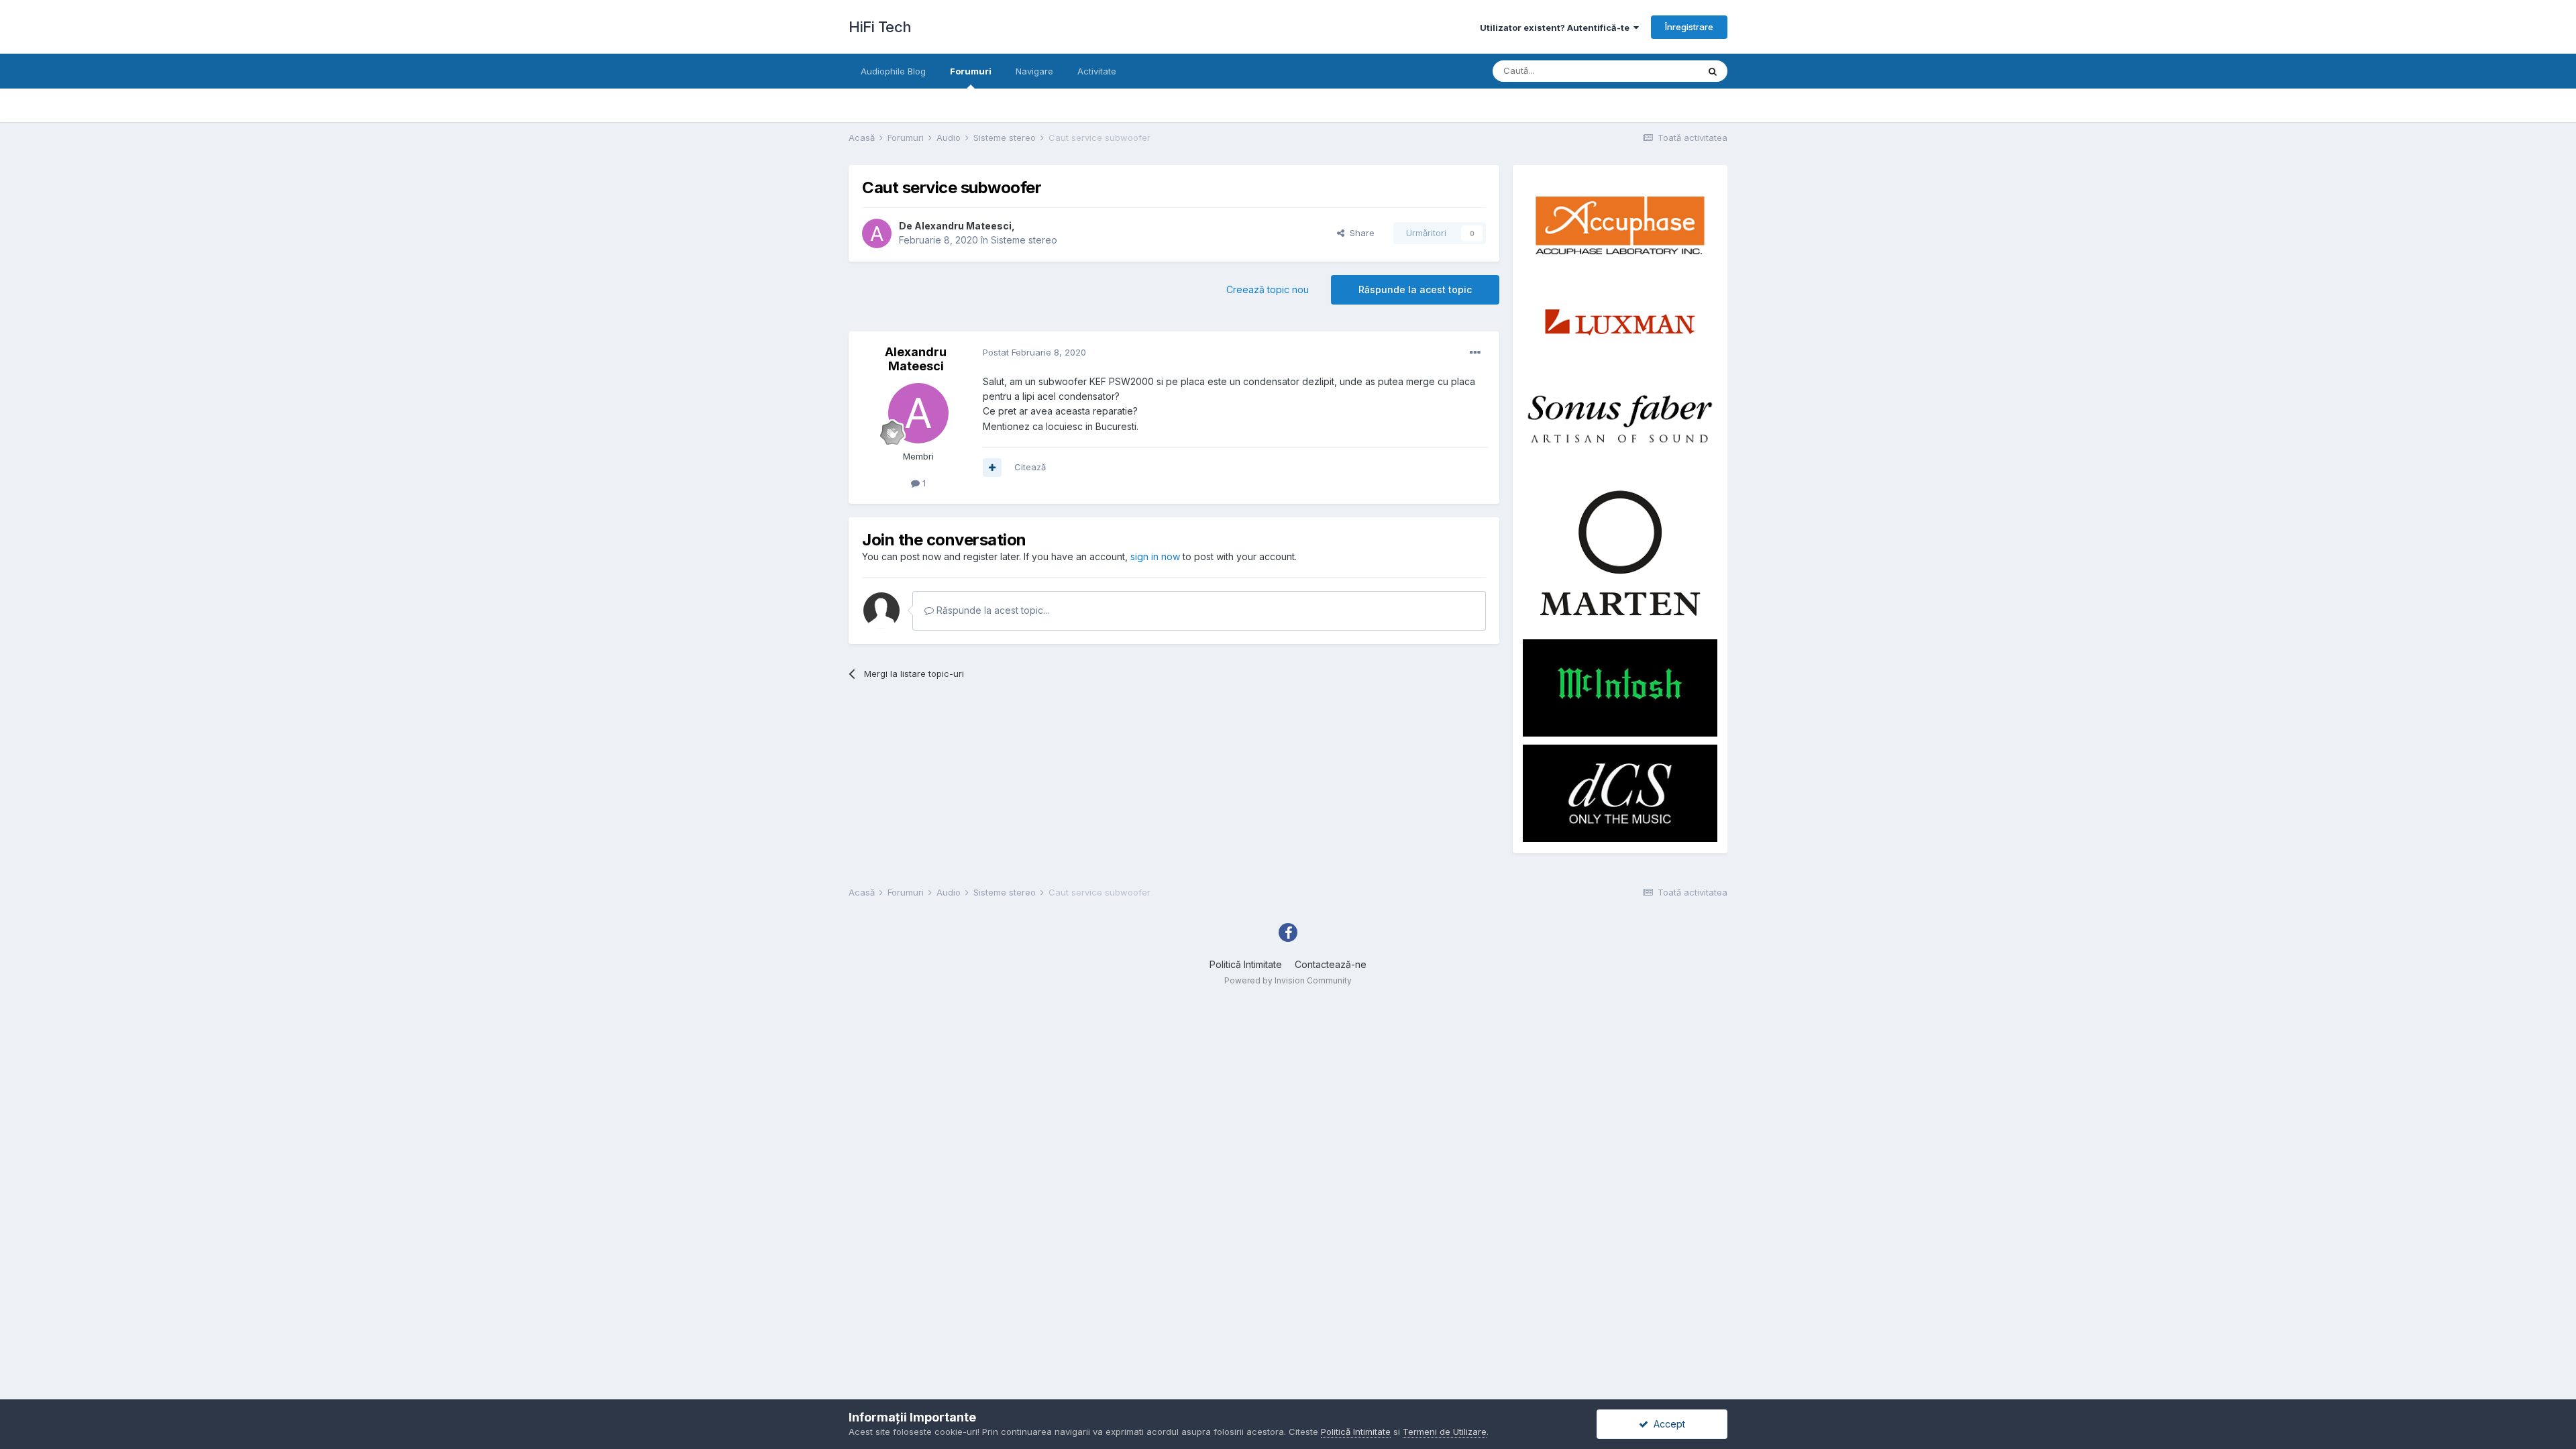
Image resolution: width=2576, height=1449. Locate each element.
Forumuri (971, 71)
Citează (1030, 467)
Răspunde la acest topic (1415, 289)
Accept (1667, 1424)
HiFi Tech (880, 27)
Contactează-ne (1331, 964)
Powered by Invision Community (1288, 980)
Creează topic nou (1268, 289)
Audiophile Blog (893, 71)
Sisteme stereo (1024, 240)
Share (1359, 233)
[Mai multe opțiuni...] (1475, 353)
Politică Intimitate (1246, 964)
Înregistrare (1689, 27)
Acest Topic (1656, 71)
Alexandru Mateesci (963, 226)
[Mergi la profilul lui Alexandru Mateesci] (877, 233)
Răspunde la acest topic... (991, 610)
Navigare (1034, 71)
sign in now (1155, 556)
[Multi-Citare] (992, 468)
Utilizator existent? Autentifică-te (1557, 28)
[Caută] (1713, 71)
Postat (1034, 352)
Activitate (1097, 71)
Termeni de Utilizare (1445, 1432)
